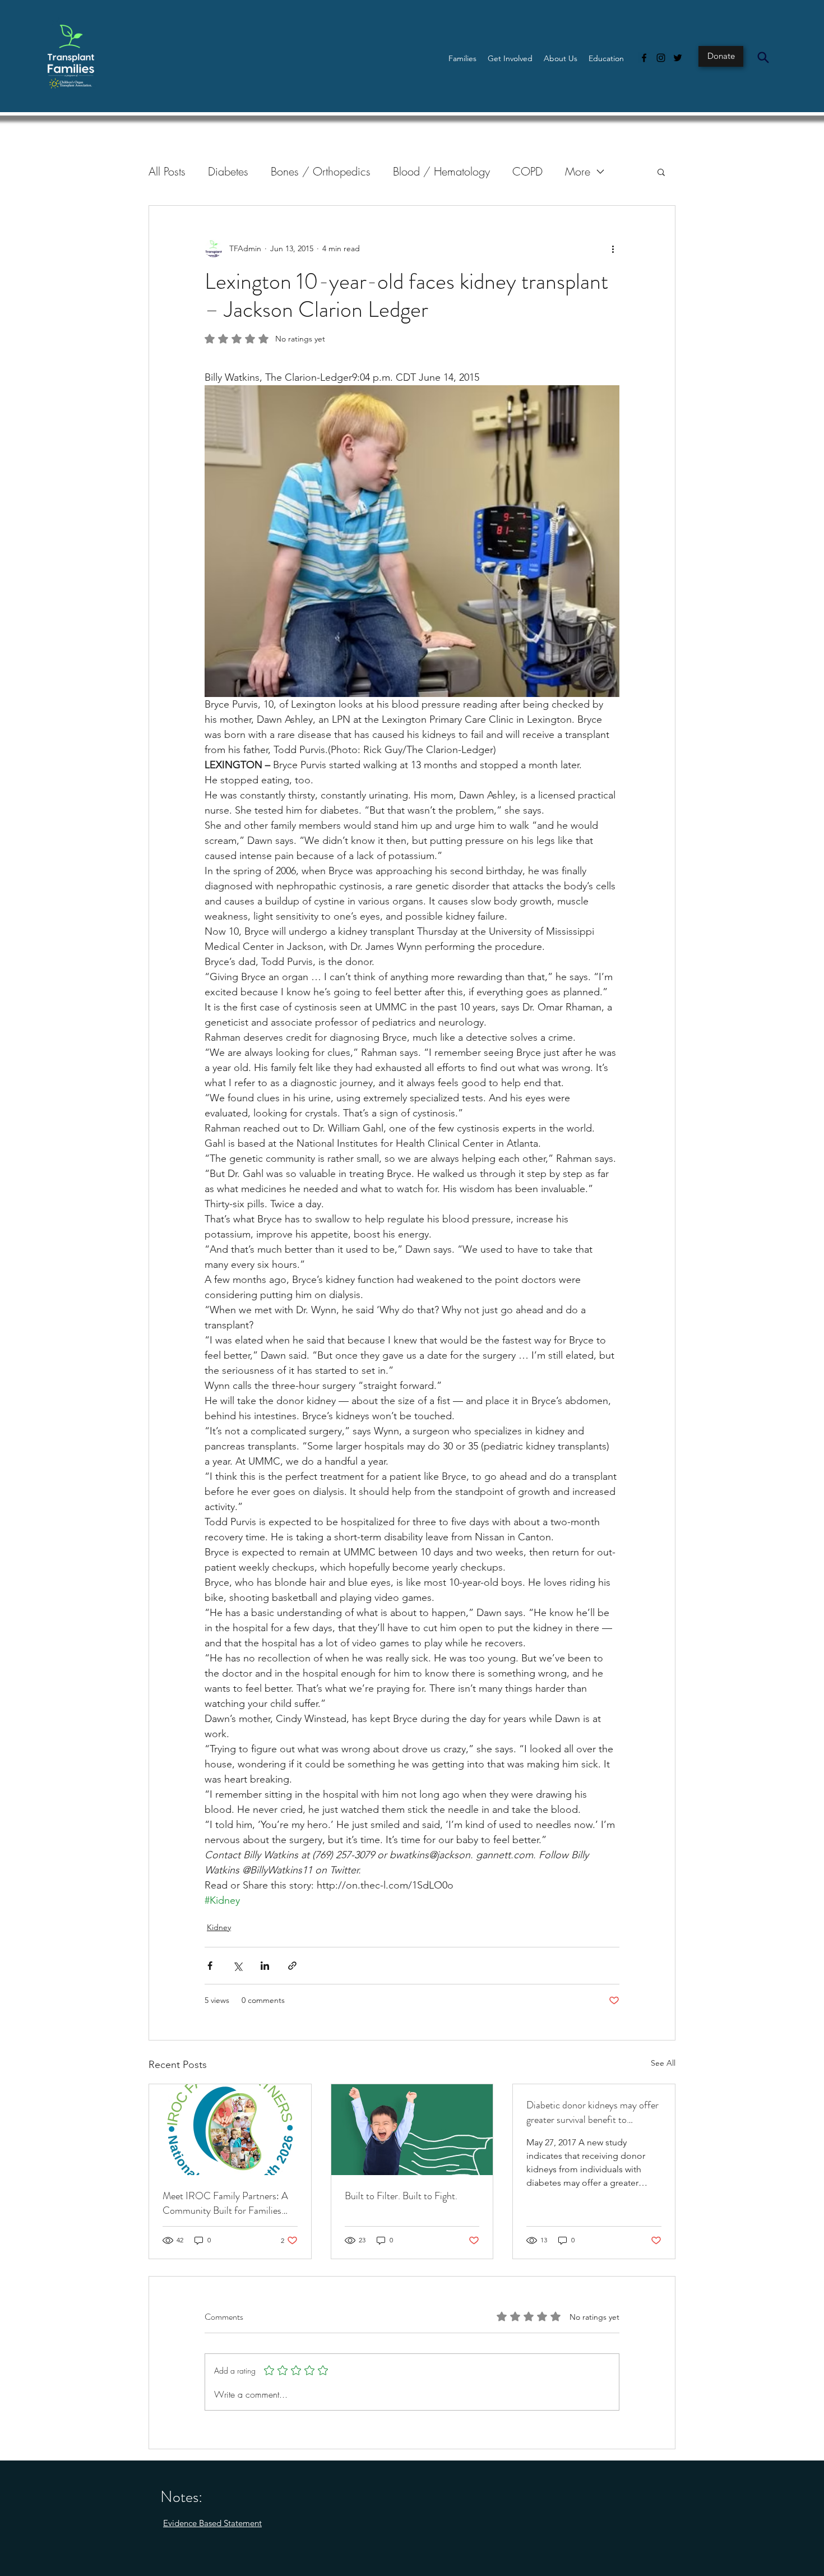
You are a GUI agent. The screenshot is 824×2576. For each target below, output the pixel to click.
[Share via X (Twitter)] (237, 1966)
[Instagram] (661, 58)
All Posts (167, 171)
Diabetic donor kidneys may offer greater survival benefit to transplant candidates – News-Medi (592, 2112)
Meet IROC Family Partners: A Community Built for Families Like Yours (225, 2203)
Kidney (219, 1927)
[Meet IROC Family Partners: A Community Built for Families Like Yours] (230, 2130)
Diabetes (228, 171)
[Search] (763, 57)
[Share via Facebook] (210, 1966)
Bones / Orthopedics (321, 171)
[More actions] (613, 248)
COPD (527, 171)
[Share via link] (292, 1966)
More (578, 171)
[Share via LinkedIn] (265, 1966)
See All (663, 2063)
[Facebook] (644, 58)
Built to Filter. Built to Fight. (401, 2196)
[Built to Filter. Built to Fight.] (412, 2130)
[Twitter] (678, 58)
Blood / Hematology (441, 171)
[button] (462, 58)
